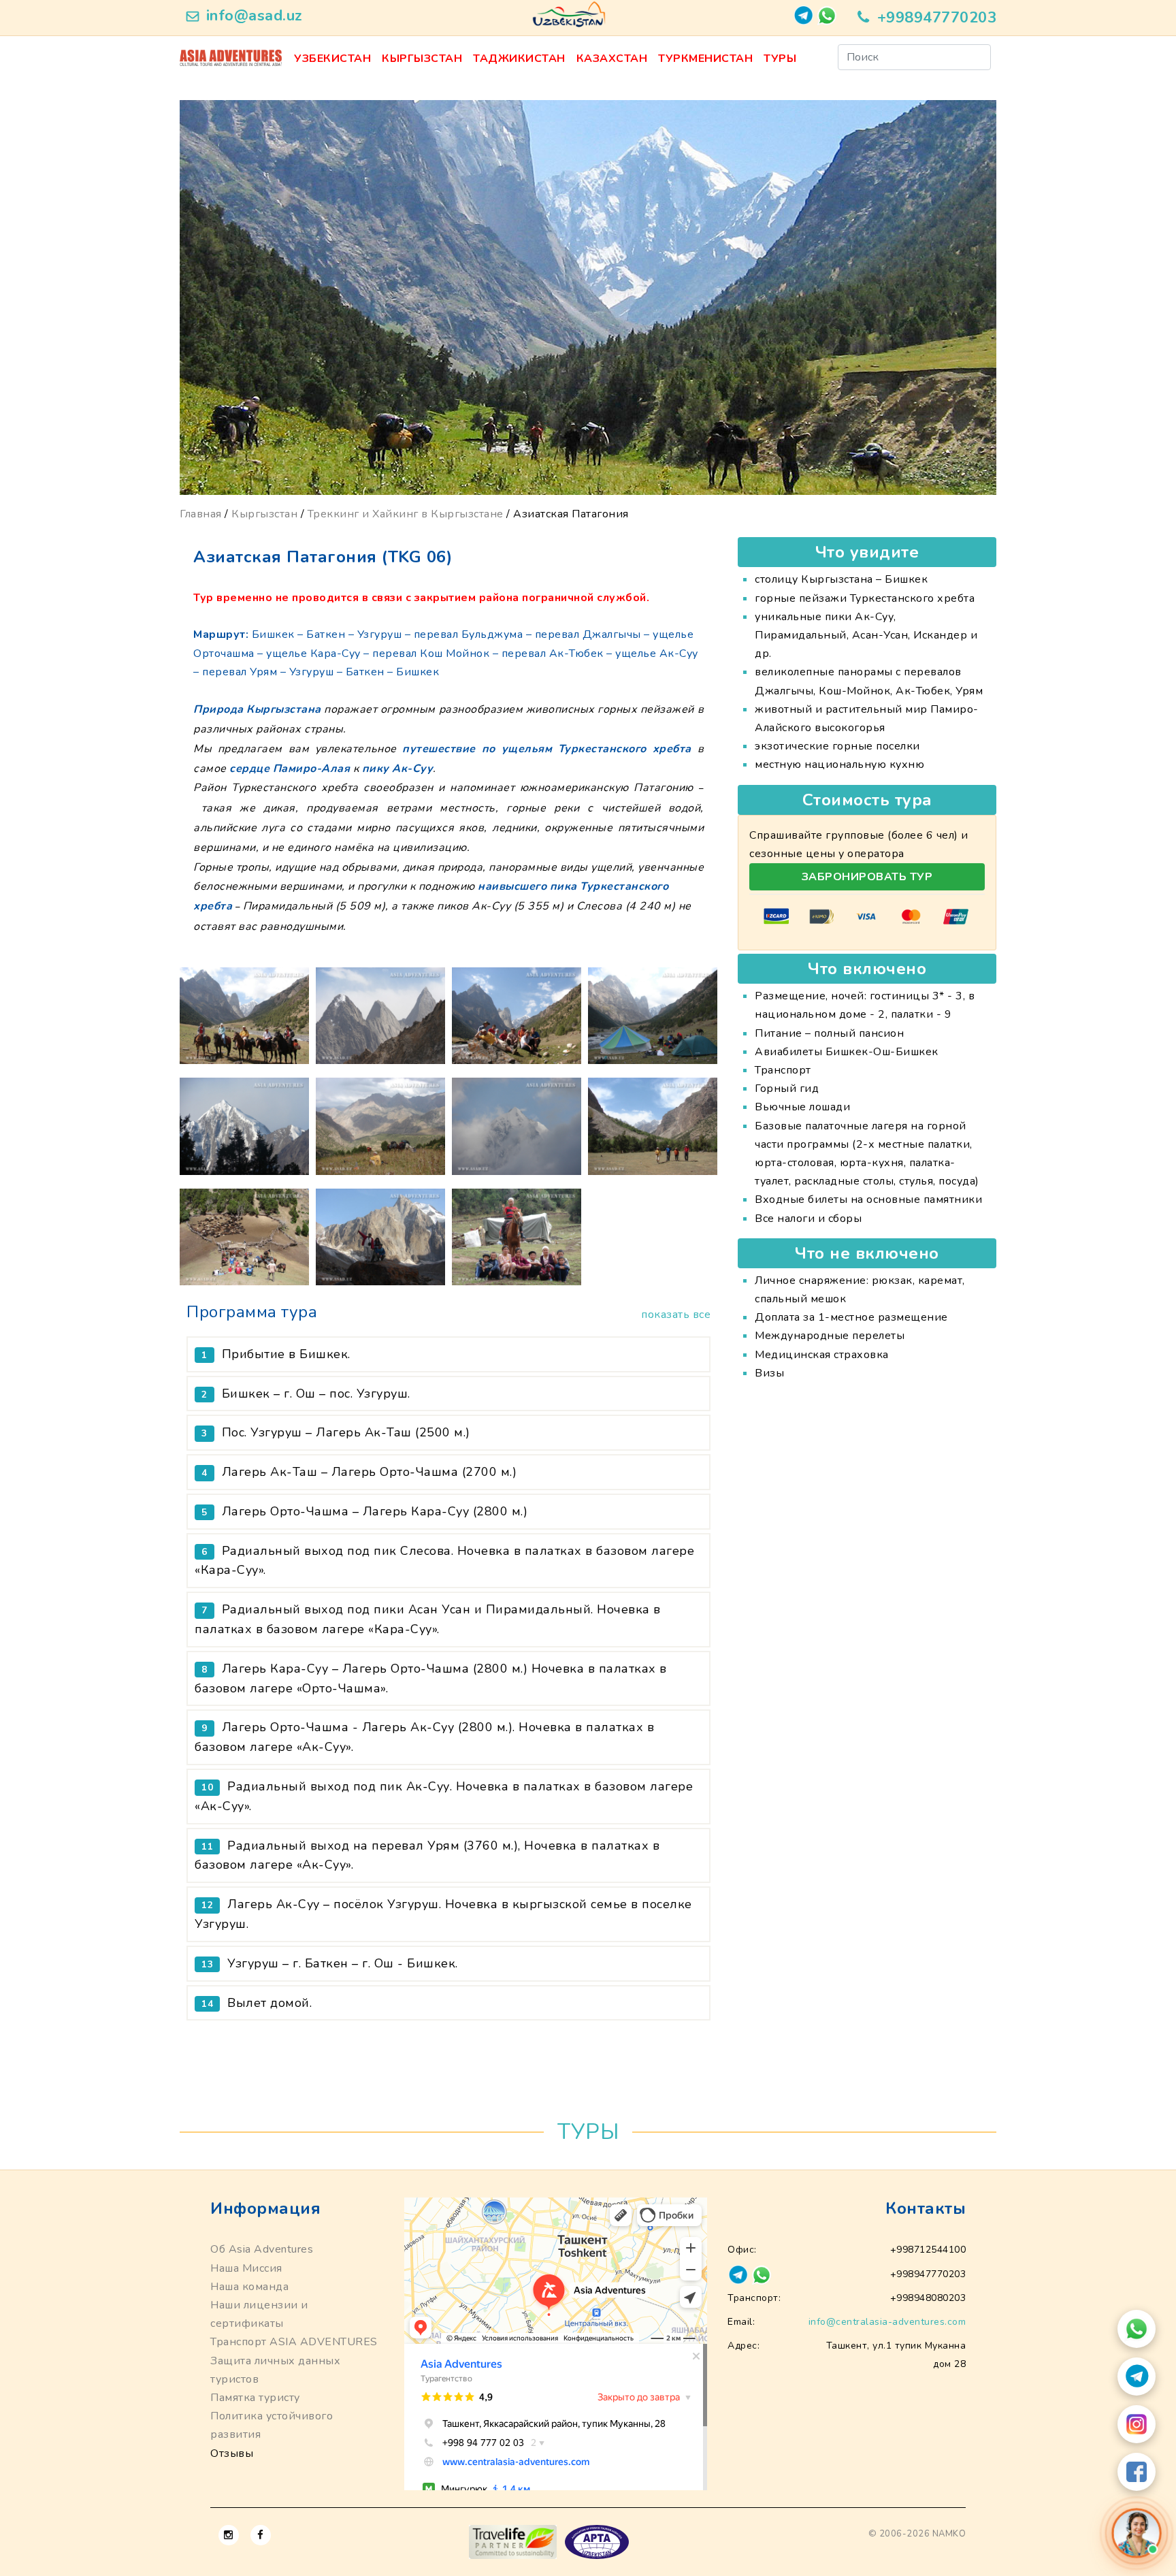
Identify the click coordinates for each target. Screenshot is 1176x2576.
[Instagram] (1137, 2424)
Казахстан (612, 59)
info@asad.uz (255, 16)
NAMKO (949, 2534)
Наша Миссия (246, 2268)
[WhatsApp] (1137, 2329)
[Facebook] (1137, 2472)
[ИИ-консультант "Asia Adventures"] (1137, 2533)
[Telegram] (1137, 2377)
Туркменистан (705, 59)
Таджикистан (519, 59)
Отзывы (232, 2453)
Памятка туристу (255, 2398)
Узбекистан (332, 59)
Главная (201, 514)
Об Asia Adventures (262, 2249)
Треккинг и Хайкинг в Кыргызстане (406, 514)
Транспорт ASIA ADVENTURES (294, 2342)
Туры (780, 59)
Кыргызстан (422, 59)
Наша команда (249, 2287)
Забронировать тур (867, 877)
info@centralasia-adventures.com (887, 2322)
